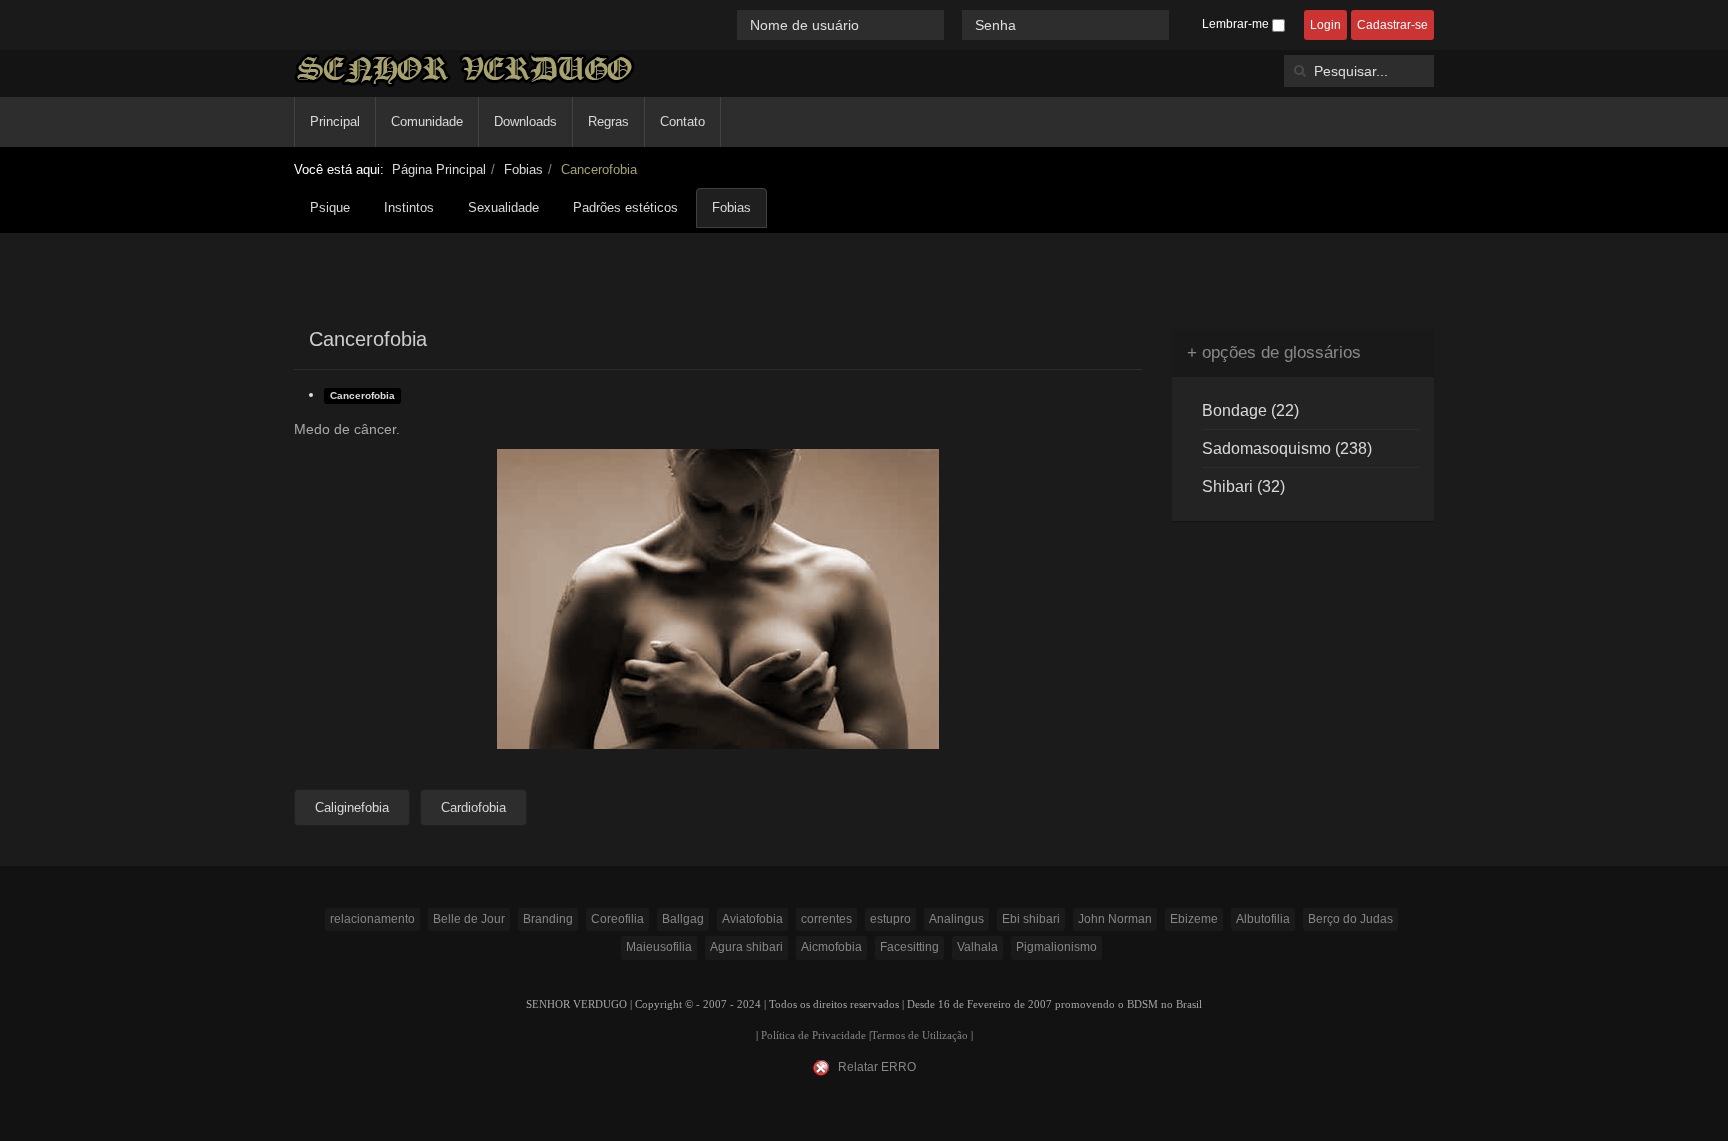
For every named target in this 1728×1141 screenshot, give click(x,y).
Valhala (977, 947)
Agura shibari (746, 947)
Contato (682, 121)
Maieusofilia (659, 947)
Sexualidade (503, 207)
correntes (826, 919)
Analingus (956, 919)
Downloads (525, 121)
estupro (890, 919)
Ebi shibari (1031, 919)
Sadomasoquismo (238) (1287, 448)
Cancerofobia (362, 395)
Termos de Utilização (919, 1035)
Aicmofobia (831, 947)
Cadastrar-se (1392, 25)
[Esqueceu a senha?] (1178, 24)
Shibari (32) (1243, 486)
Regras (608, 121)
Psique (330, 207)
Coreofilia (617, 919)
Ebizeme (1194, 919)
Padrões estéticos (625, 207)
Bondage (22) (1250, 410)
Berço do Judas (1350, 919)
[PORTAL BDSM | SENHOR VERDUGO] (464, 69)
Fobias (523, 169)
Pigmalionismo (1056, 947)
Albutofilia (1263, 919)
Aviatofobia (752, 919)
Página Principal (439, 169)
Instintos (409, 207)
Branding (548, 919)
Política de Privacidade (813, 1035)
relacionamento (372, 919)
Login (1325, 25)
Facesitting (909, 947)
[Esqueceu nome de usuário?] (955, 24)
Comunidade (427, 121)
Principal (335, 121)
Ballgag (683, 919)
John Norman (1115, 919)
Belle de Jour (469, 919)
